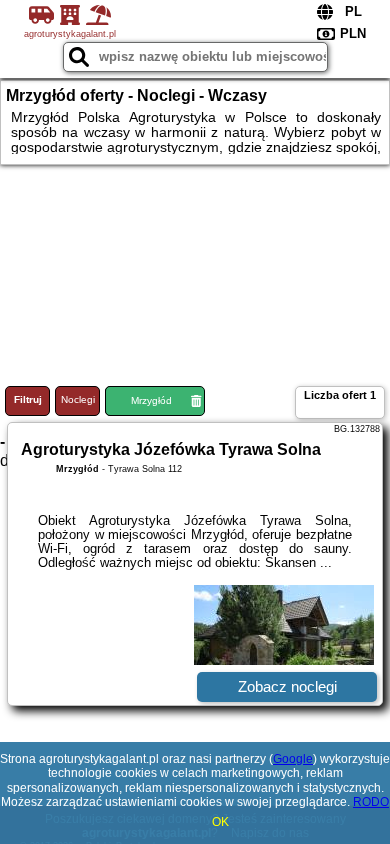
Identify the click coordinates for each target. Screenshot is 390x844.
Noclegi (78, 399)
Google (293, 759)
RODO (371, 802)
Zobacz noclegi (287, 686)
